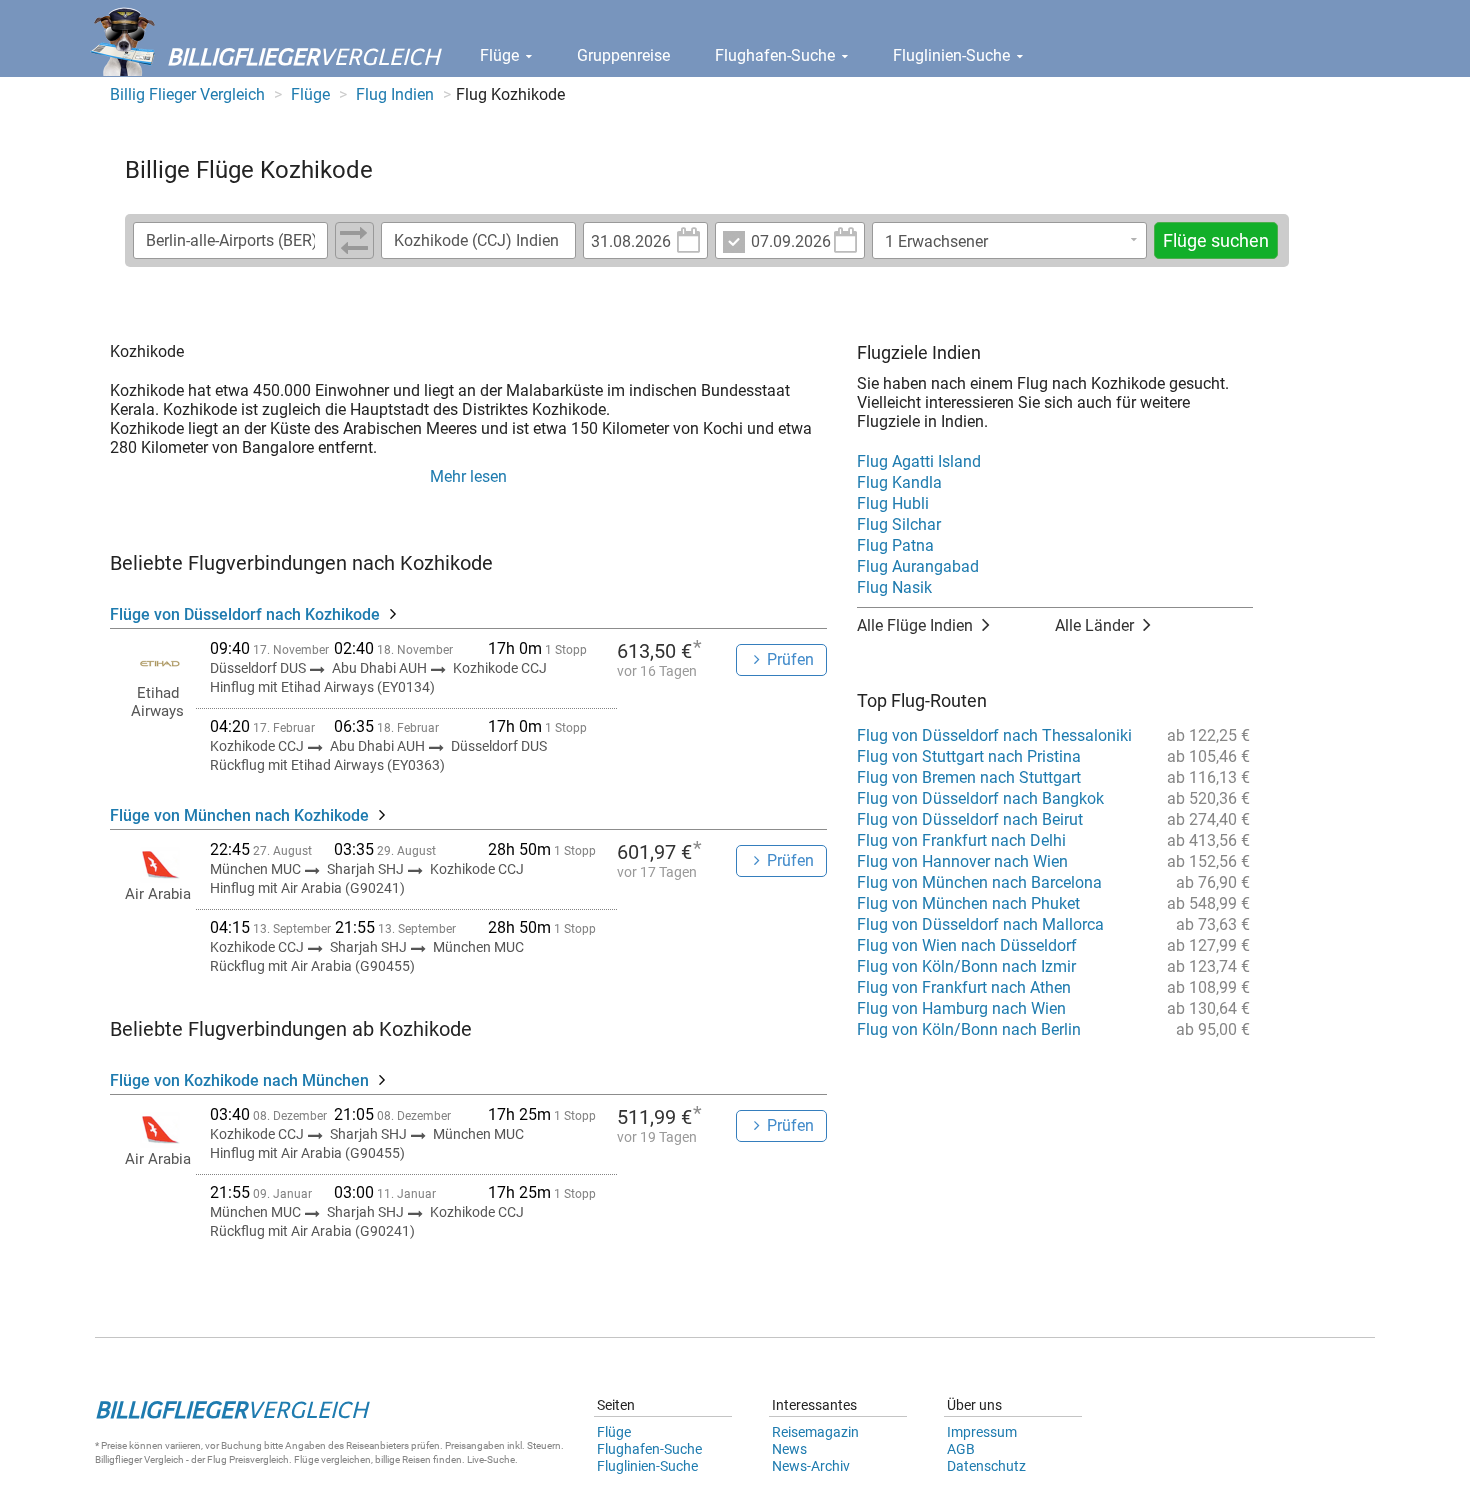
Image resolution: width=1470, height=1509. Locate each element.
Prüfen (790, 659)
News (789, 1449)
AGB (961, 1449)
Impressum (982, 1432)
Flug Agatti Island (919, 461)
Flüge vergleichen (332, 1459)
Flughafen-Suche (777, 55)
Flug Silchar (899, 524)
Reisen (416, 1459)
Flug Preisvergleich (248, 1459)
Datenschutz (986, 1466)
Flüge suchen (1216, 240)
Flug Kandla (899, 482)
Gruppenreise (623, 55)
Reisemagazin (815, 1432)
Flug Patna (895, 545)
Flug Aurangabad (918, 566)
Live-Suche (491, 1459)
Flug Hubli (893, 503)
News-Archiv (811, 1466)
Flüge (501, 55)
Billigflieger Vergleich (139, 1459)
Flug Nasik (894, 587)
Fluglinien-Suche (953, 55)
